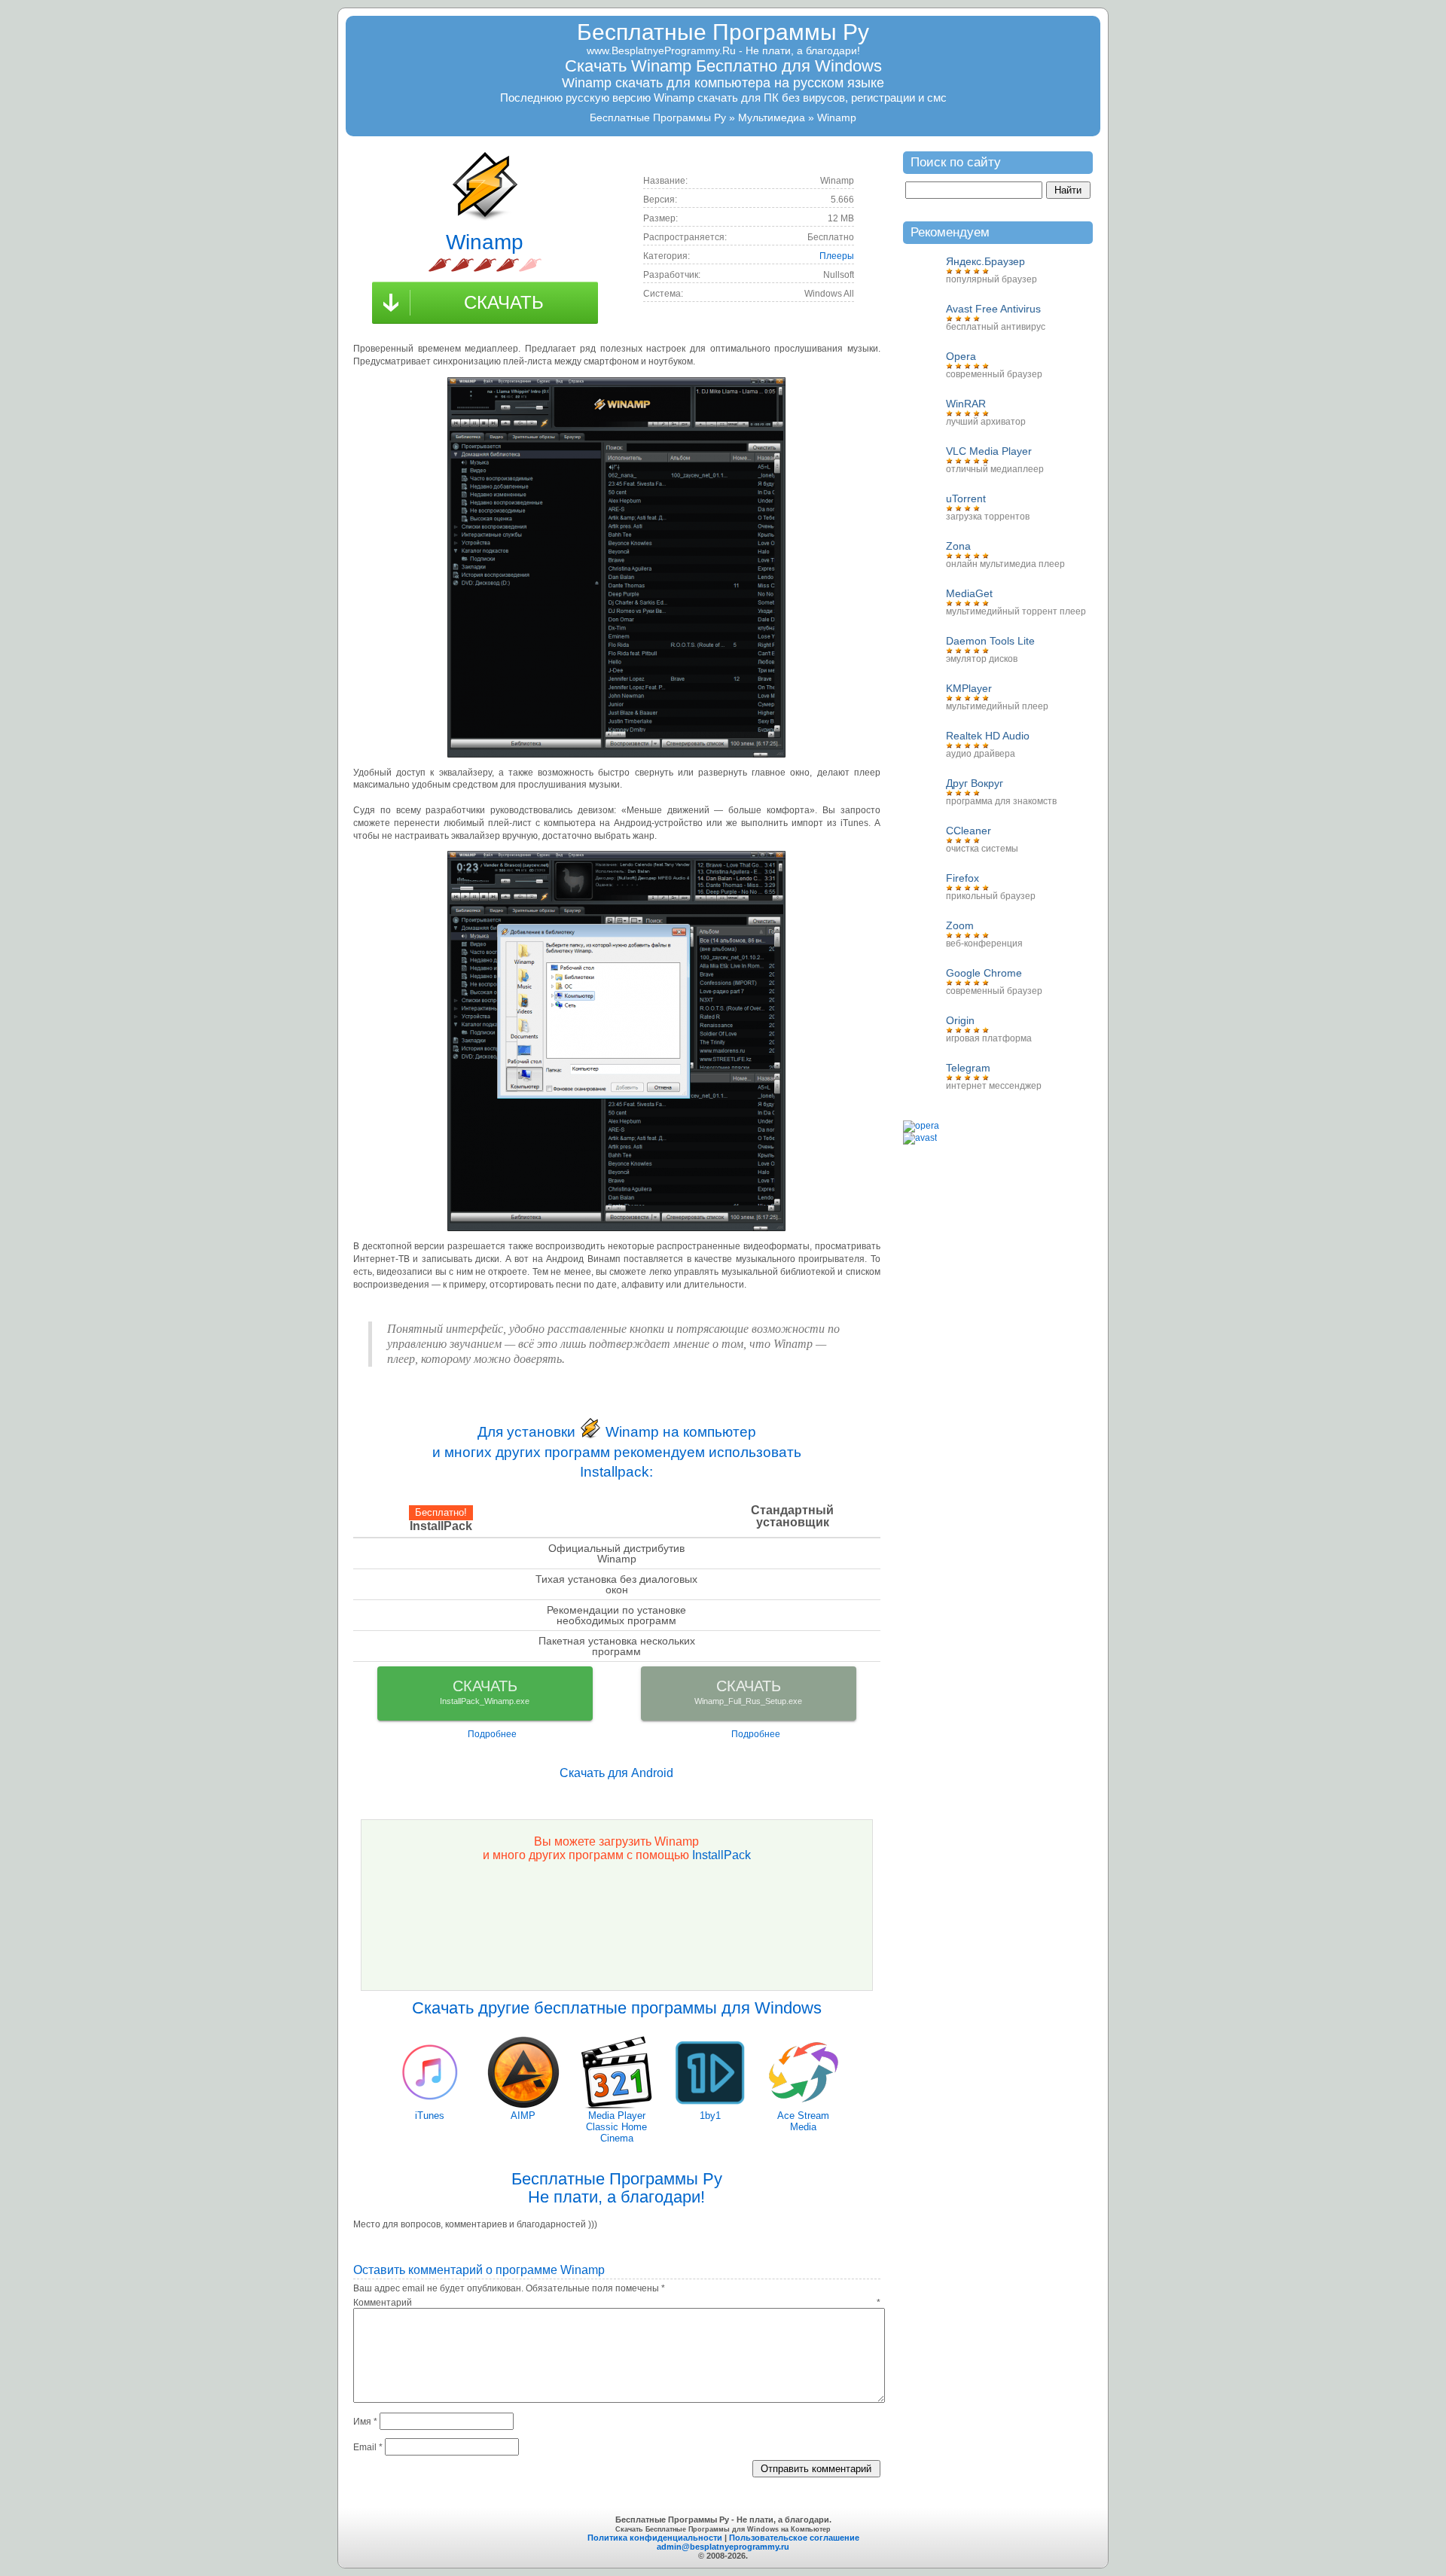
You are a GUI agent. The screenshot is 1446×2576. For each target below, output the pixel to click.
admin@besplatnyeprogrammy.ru (723, 2547)
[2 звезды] (462, 265)
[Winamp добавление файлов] (617, 1041)
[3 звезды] (485, 265)
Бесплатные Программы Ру (723, 32)
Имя (365, 2422)
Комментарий (617, 2303)
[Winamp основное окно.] (617, 567)
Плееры (837, 256)
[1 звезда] (440, 265)
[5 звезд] (530, 265)
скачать (504, 302)
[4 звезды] (508, 265)
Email (368, 2447)
